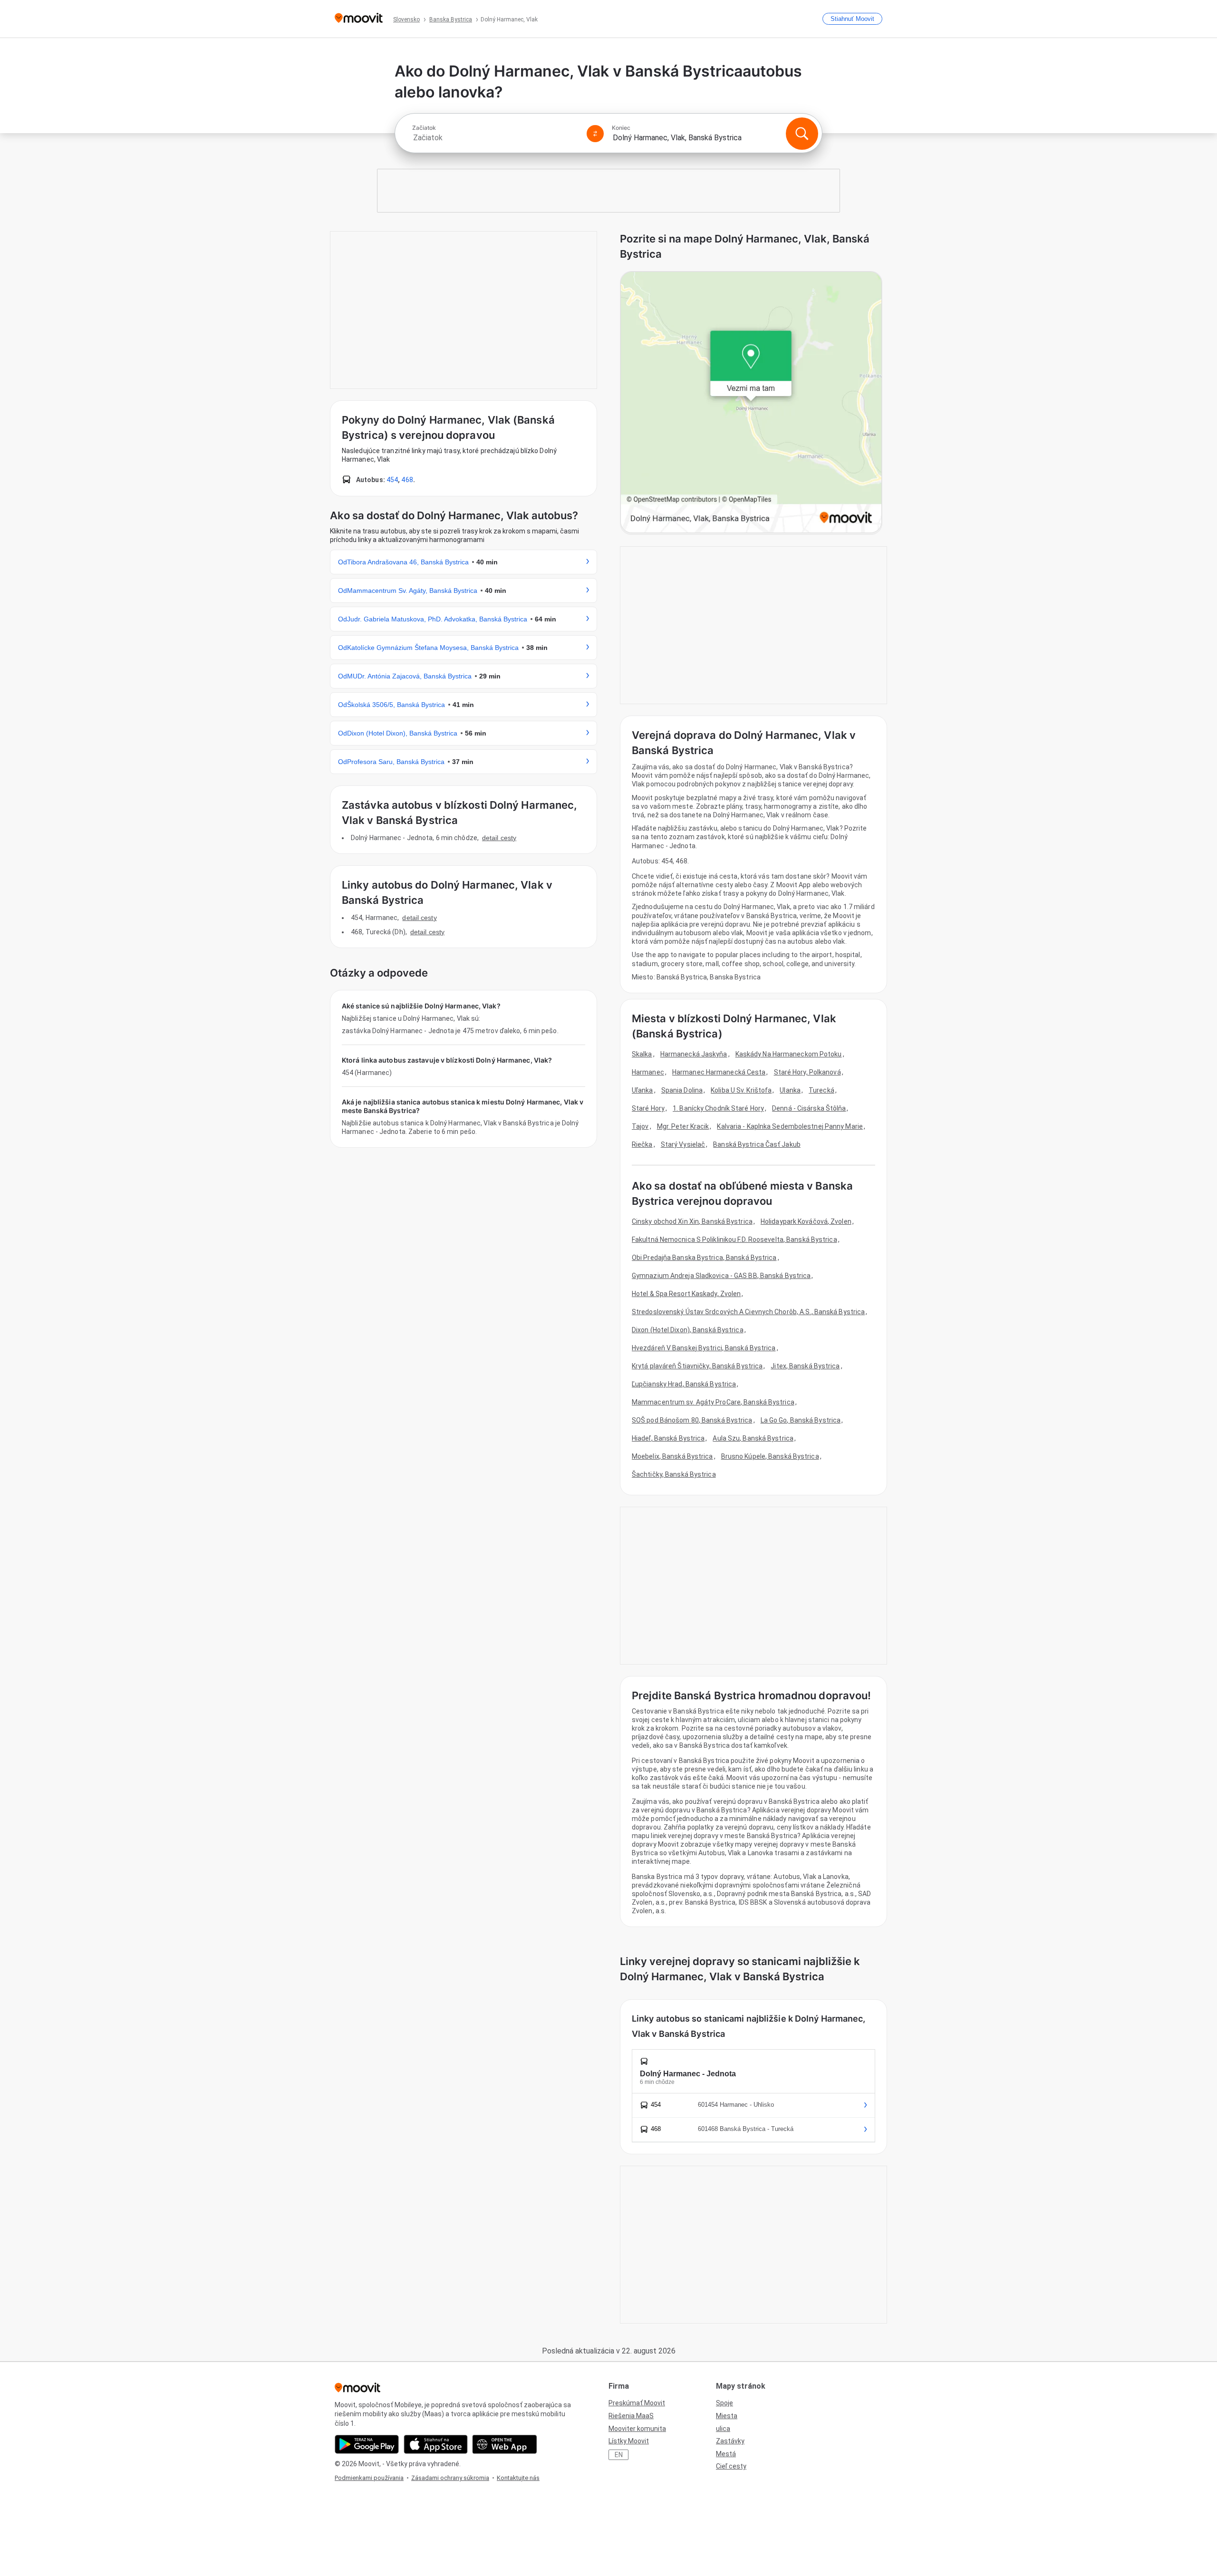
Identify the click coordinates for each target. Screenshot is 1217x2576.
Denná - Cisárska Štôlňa (809, 1108)
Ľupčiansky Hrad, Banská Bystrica (684, 1384)
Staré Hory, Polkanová (807, 1072)
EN (619, 2455)
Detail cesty (499, 838)
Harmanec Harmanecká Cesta (719, 1072)
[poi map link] (751, 403)
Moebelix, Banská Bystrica (672, 1456)
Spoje (724, 2403)
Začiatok (424, 128)
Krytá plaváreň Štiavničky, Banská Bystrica (697, 1366)
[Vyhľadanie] (802, 134)
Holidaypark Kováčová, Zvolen (806, 1221)
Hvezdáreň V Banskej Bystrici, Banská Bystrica (704, 1348)
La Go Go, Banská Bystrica (801, 1420)
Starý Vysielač (683, 1144)
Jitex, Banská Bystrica (805, 1366)
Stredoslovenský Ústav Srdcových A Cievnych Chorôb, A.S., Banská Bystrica (748, 1312)
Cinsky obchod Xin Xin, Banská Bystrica (692, 1221)
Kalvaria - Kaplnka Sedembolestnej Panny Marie (790, 1126)
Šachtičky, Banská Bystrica (674, 1474)
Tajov (640, 1126)
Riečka (642, 1144)
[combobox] (495, 138)
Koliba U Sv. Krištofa (741, 1090)
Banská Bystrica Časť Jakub (757, 1144)
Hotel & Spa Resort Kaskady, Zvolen (686, 1294)
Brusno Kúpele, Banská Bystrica (770, 1456)
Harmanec (648, 1072)
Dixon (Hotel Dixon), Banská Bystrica (688, 1330)
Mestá (726, 2454)
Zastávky (730, 2441)
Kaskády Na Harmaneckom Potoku (789, 1054)
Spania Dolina (682, 1090)
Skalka (642, 1054)
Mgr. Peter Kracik (683, 1126)
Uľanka (642, 1090)
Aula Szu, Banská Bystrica (753, 1438)
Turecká (821, 1090)
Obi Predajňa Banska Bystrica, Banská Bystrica (704, 1258)
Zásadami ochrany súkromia (450, 2478)
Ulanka (790, 1090)
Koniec (621, 128)
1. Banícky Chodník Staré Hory (718, 1108)
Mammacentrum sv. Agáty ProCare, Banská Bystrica (713, 1402)
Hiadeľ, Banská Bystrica (668, 1438)
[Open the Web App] (505, 2444)
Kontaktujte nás (518, 2478)
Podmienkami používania (369, 2478)
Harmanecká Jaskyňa (694, 1054)
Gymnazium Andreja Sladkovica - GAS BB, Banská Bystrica (721, 1276)
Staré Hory (648, 1108)
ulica (723, 2429)
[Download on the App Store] (436, 2444)
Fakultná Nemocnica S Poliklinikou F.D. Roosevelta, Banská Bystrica (734, 1240)
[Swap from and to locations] (595, 134)
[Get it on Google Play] (367, 2444)
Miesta (727, 2416)
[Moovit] (359, 19)
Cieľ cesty (731, 2466)
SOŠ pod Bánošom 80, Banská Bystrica (692, 1420)
